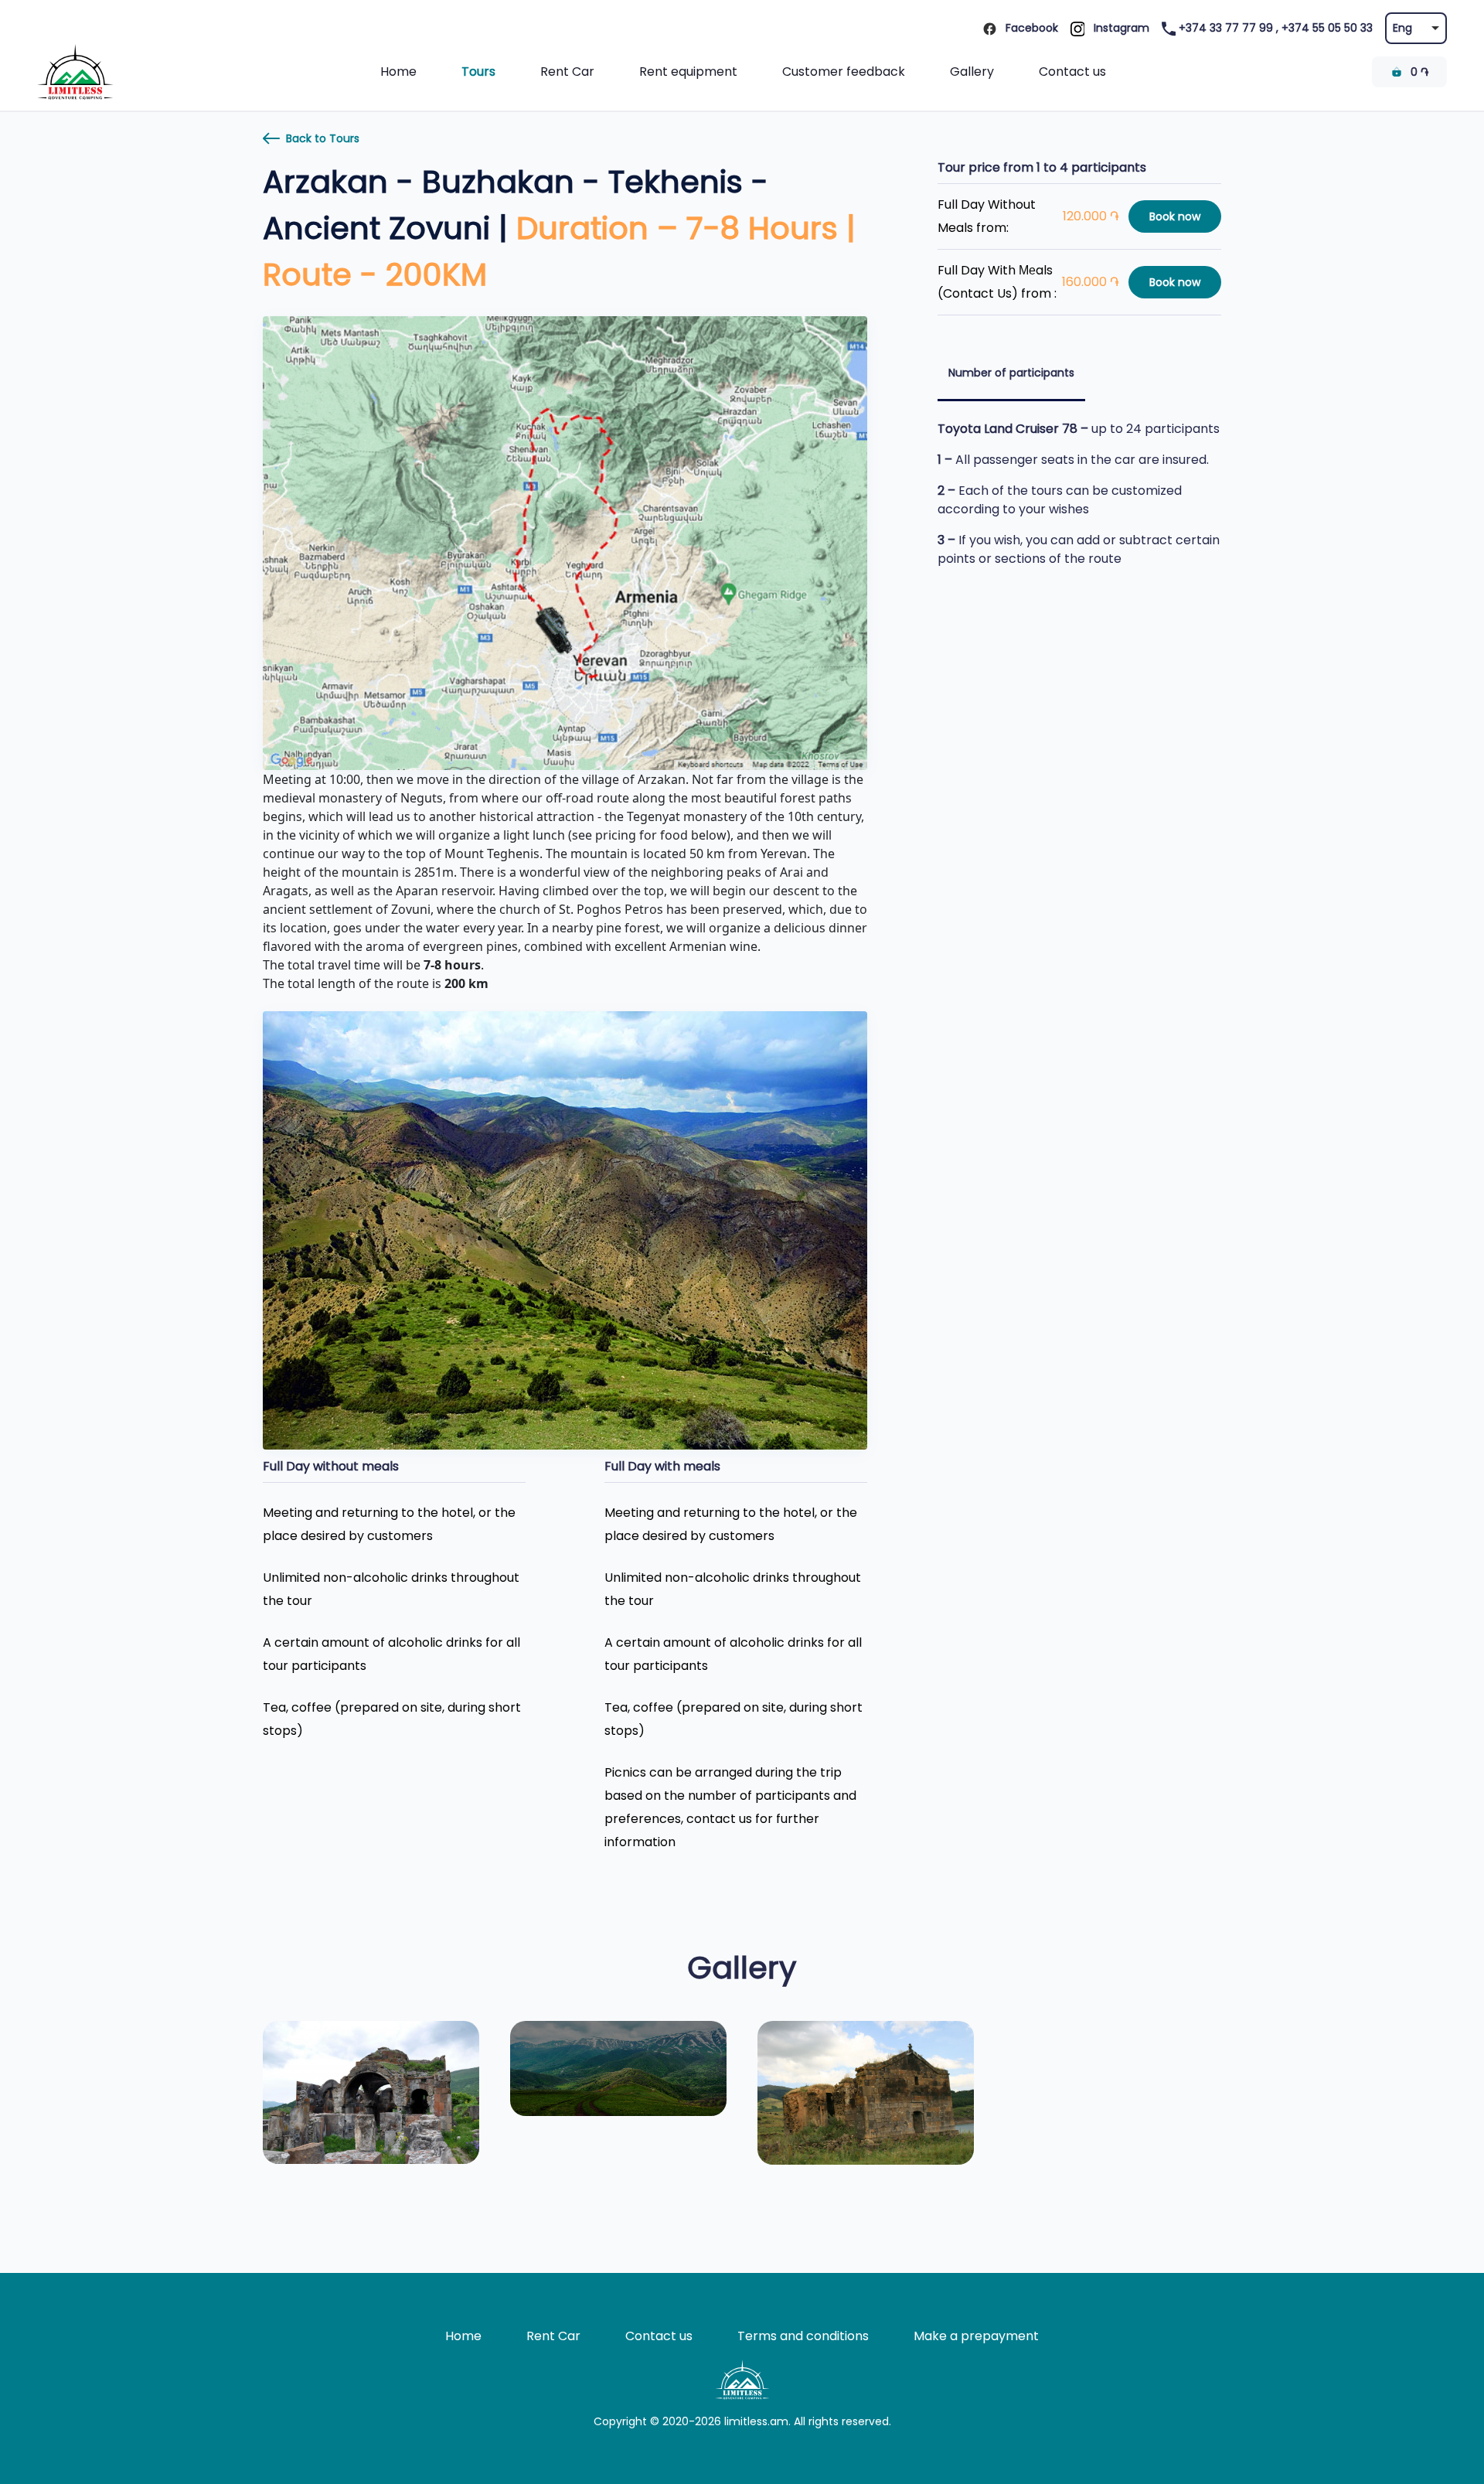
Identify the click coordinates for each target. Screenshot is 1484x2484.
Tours (478, 72)
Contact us (1072, 72)
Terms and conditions (803, 2336)
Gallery (972, 72)
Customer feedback (844, 72)
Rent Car (567, 72)
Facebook (1030, 28)
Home (398, 72)
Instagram (1120, 28)
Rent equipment (688, 72)
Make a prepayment (976, 2336)
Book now (1175, 216)
